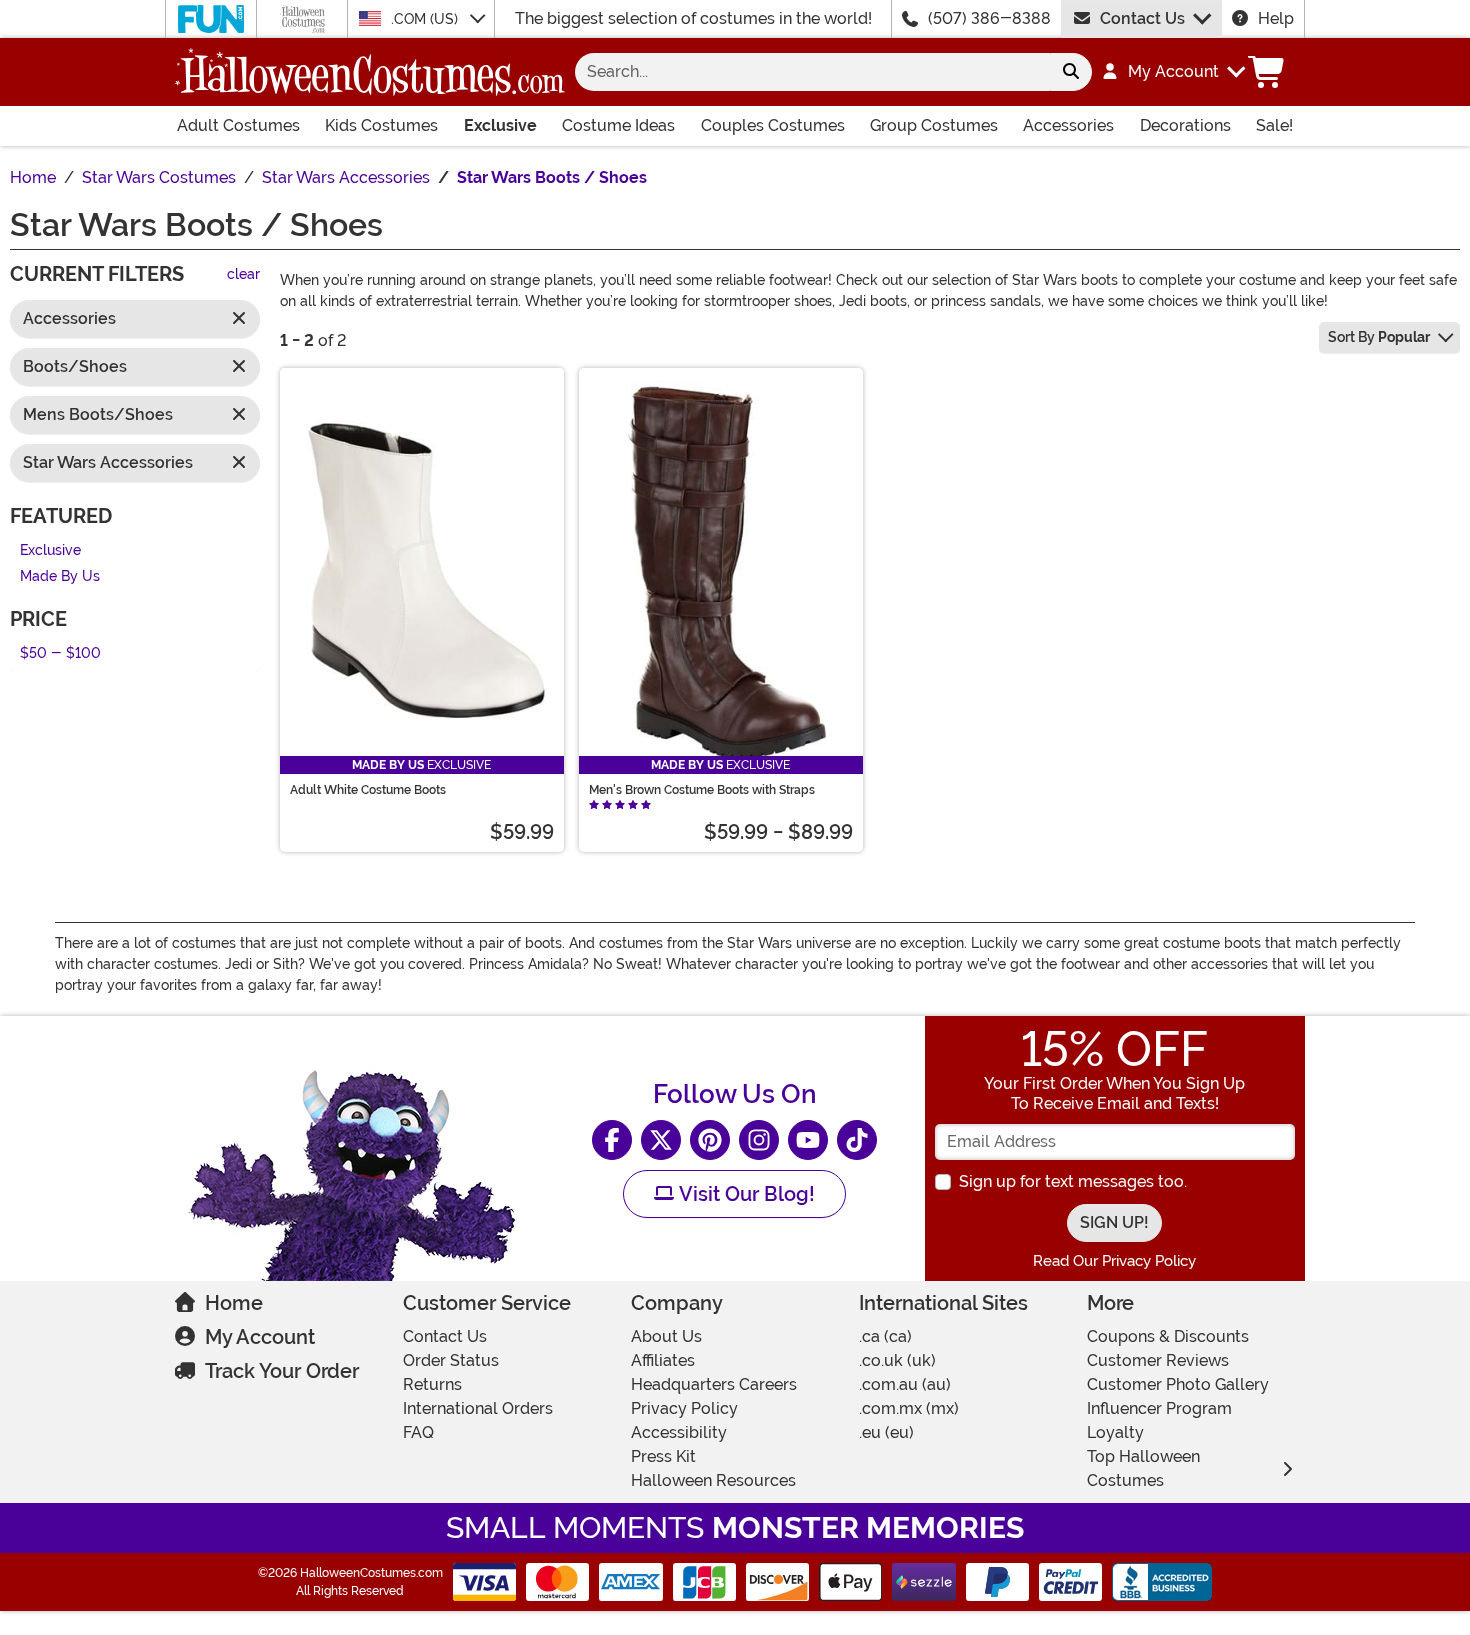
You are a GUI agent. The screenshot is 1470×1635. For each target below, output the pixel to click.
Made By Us (60, 577)
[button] (1172, 72)
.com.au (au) (905, 1384)
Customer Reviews (1158, 1360)
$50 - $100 (60, 653)
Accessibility (679, 1432)
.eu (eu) (886, 1432)
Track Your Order (282, 1371)
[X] (661, 1140)
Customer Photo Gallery (1178, 1384)
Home (234, 1303)
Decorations (1185, 125)
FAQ (418, 1432)
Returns (432, 1384)
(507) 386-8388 (989, 18)
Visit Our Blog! (744, 1194)
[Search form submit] (1071, 72)
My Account (260, 1337)
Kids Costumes (381, 125)
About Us (666, 1336)
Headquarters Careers (714, 1384)
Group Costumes (934, 125)
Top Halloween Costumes (1143, 1468)
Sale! (1274, 125)
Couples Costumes (773, 125)
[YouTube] (808, 1140)
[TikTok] (857, 1140)
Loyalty (1115, 1432)
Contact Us (1142, 18)
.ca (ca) (885, 1336)
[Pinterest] (710, 1140)
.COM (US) (426, 19)
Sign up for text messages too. (1073, 1181)
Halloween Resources (713, 1480)
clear (243, 275)
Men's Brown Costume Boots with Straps (702, 790)
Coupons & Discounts (1168, 1336)
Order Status (451, 1360)
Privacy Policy (684, 1408)
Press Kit (663, 1456)
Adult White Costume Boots (368, 790)
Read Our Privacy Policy (1114, 1261)
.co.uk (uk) (897, 1360)
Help (1276, 18)
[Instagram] (759, 1140)
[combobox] (812, 72)
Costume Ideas (618, 125)
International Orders (478, 1408)
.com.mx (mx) (909, 1408)
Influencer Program (1159, 1408)
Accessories (1068, 125)
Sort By (1379, 337)
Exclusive (500, 125)
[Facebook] (612, 1140)
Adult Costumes (238, 125)
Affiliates (663, 1360)
